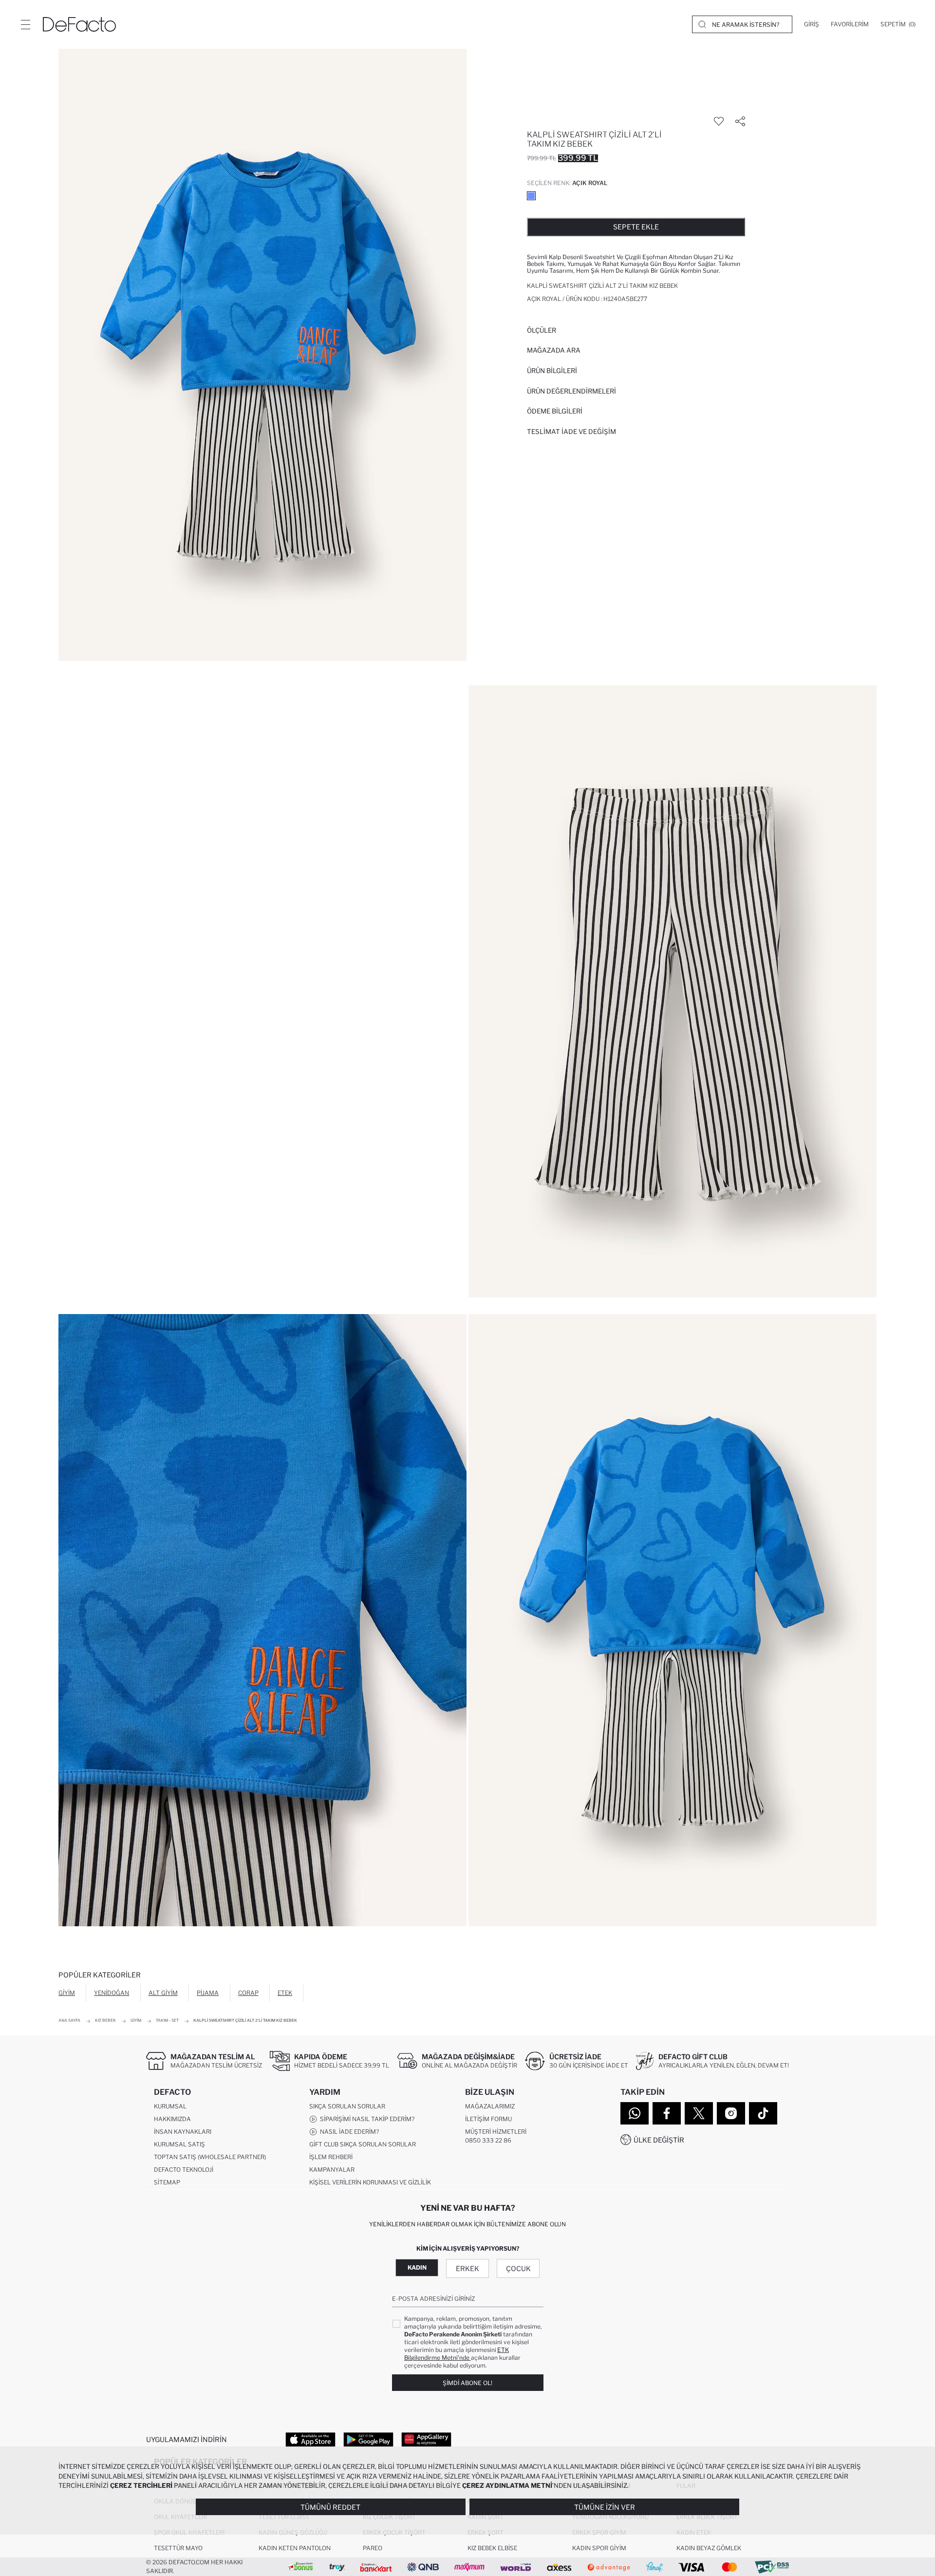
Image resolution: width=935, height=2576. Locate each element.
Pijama (208, 1993)
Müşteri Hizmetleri (496, 2132)
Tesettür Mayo (178, 2548)
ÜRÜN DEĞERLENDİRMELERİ (571, 391)
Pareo (373, 2548)
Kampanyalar (332, 2170)
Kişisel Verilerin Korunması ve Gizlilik (370, 2182)
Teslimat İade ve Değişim (571, 432)
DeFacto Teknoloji (184, 2170)
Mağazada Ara (554, 350)
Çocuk (518, 2268)
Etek (285, 1993)
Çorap (248, 1993)
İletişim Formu (488, 2119)
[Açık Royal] (531, 196)
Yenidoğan (112, 1993)
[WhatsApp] (635, 2113)
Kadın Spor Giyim (599, 2548)
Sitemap (167, 2182)
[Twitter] (699, 2113)
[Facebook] (667, 2113)
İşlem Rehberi (331, 2157)
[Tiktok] (763, 2113)
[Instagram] (731, 2113)
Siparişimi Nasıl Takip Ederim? (366, 2119)
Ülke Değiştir (659, 2140)
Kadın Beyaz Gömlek (709, 2548)
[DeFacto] (79, 24)
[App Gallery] (426, 2439)
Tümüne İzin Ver (605, 2507)
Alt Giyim (163, 1993)
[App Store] (310, 2439)
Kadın (417, 2267)
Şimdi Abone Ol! (467, 2383)
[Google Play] (368, 2439)
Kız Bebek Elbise (492, 2548)
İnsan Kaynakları (183, 2132)
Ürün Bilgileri (552, 371)
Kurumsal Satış (179, 2144)
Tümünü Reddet (330, 2507)
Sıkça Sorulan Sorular (347, 2106)
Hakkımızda (172, 2119)
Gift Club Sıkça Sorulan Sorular (363, 2144)
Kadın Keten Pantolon (295, 2548)
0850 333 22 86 (488, 2140)
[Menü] (25, 24)
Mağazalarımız (490, 2106)
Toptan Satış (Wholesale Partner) (210, 2157)
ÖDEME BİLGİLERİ (555, 411)
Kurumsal (170, 2106)
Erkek (467, 2268)
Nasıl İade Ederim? (348, 2132)
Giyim (67, 1993)
